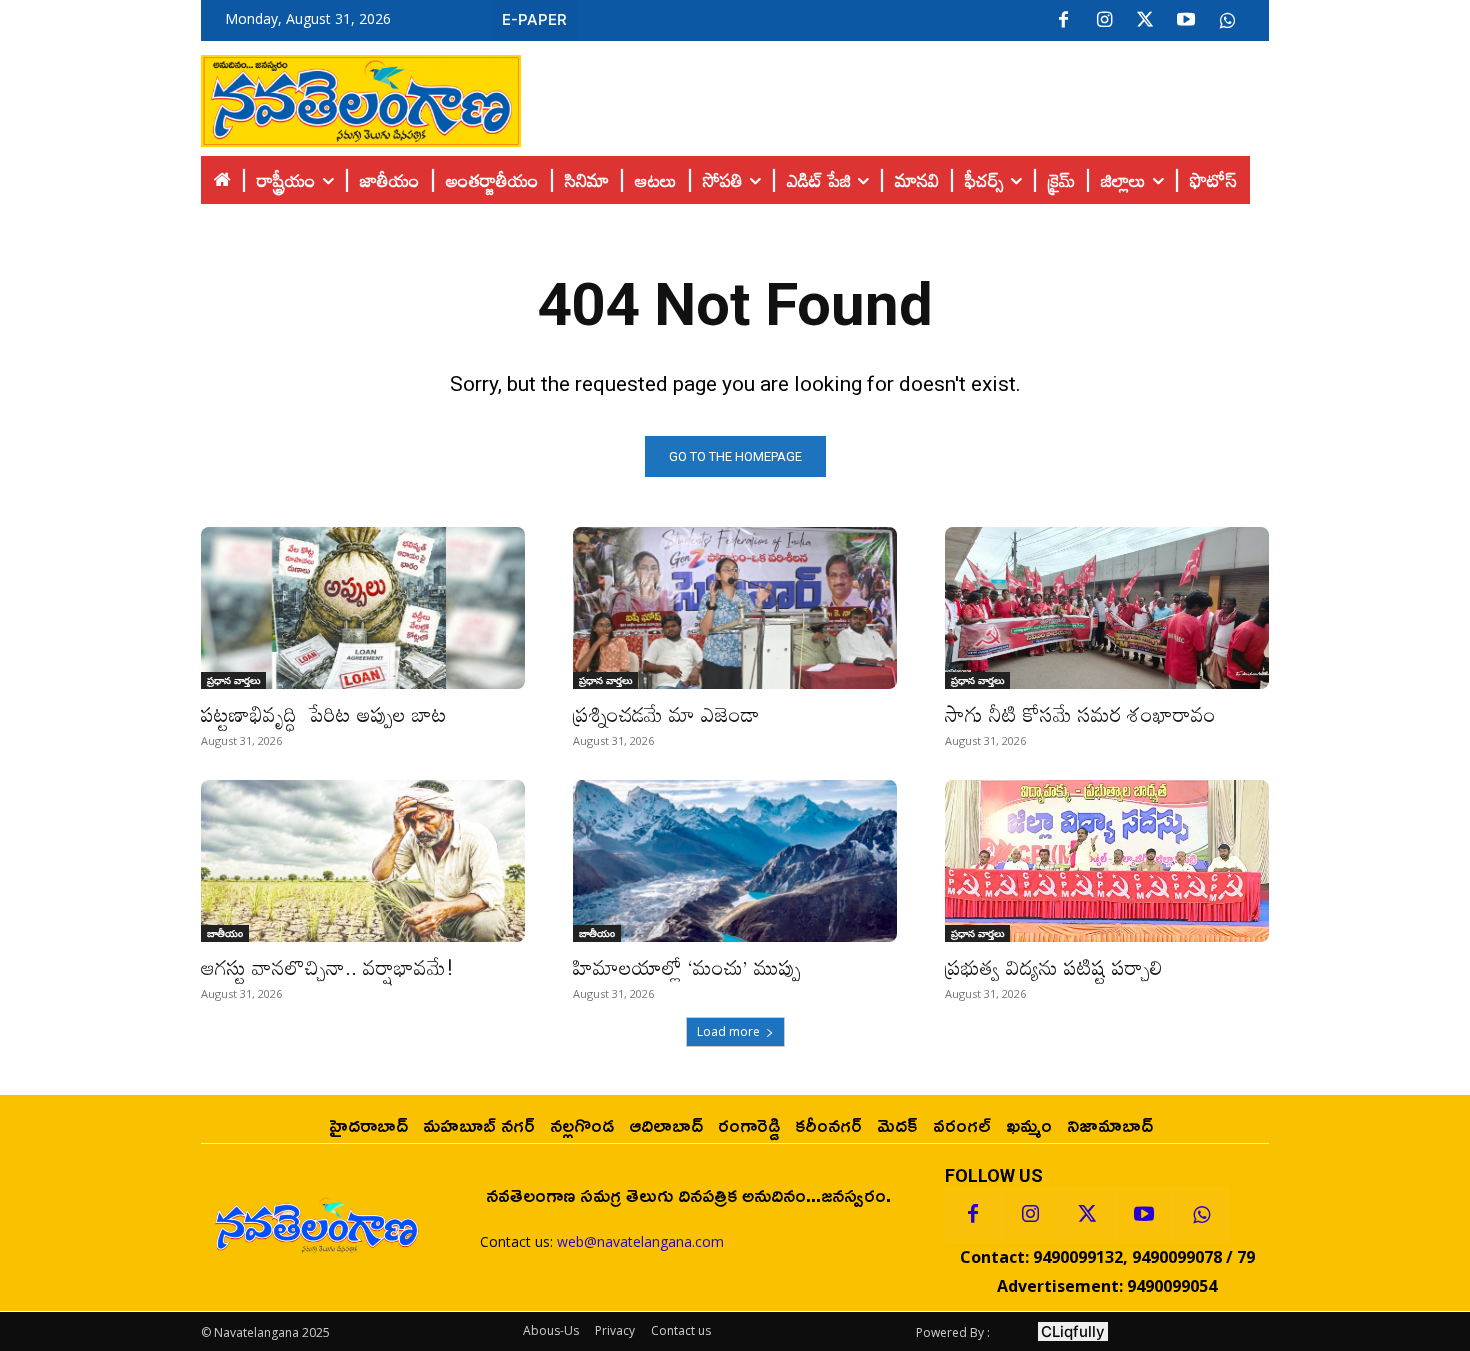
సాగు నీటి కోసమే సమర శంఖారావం (1080, 714)
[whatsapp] (1227, 21)
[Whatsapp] (1201, 1215)
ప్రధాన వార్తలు (233, 680)
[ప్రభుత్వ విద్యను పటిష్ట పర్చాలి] (1107, 861)
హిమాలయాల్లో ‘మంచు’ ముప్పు (687, 967)
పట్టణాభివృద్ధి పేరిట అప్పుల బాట (324, 714)
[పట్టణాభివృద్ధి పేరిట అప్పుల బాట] (363, 608)
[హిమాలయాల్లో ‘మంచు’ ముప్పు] (735, 861)
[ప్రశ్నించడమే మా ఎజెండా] (735, 608)
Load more (728, 1031)
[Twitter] (1145, 21)
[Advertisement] (895, 96)
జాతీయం (225, 933)
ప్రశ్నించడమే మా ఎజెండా (666, 714)
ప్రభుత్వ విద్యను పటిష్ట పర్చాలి (1054, 967)
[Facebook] (1063, 21)
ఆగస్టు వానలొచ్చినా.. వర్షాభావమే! (327, 967)
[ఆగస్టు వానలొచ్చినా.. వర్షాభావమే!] (363, 861)
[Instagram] (1104, 21)
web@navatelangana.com (640, 1241)
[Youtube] (1186, 21)
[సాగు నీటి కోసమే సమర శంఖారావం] (1107, 608)
